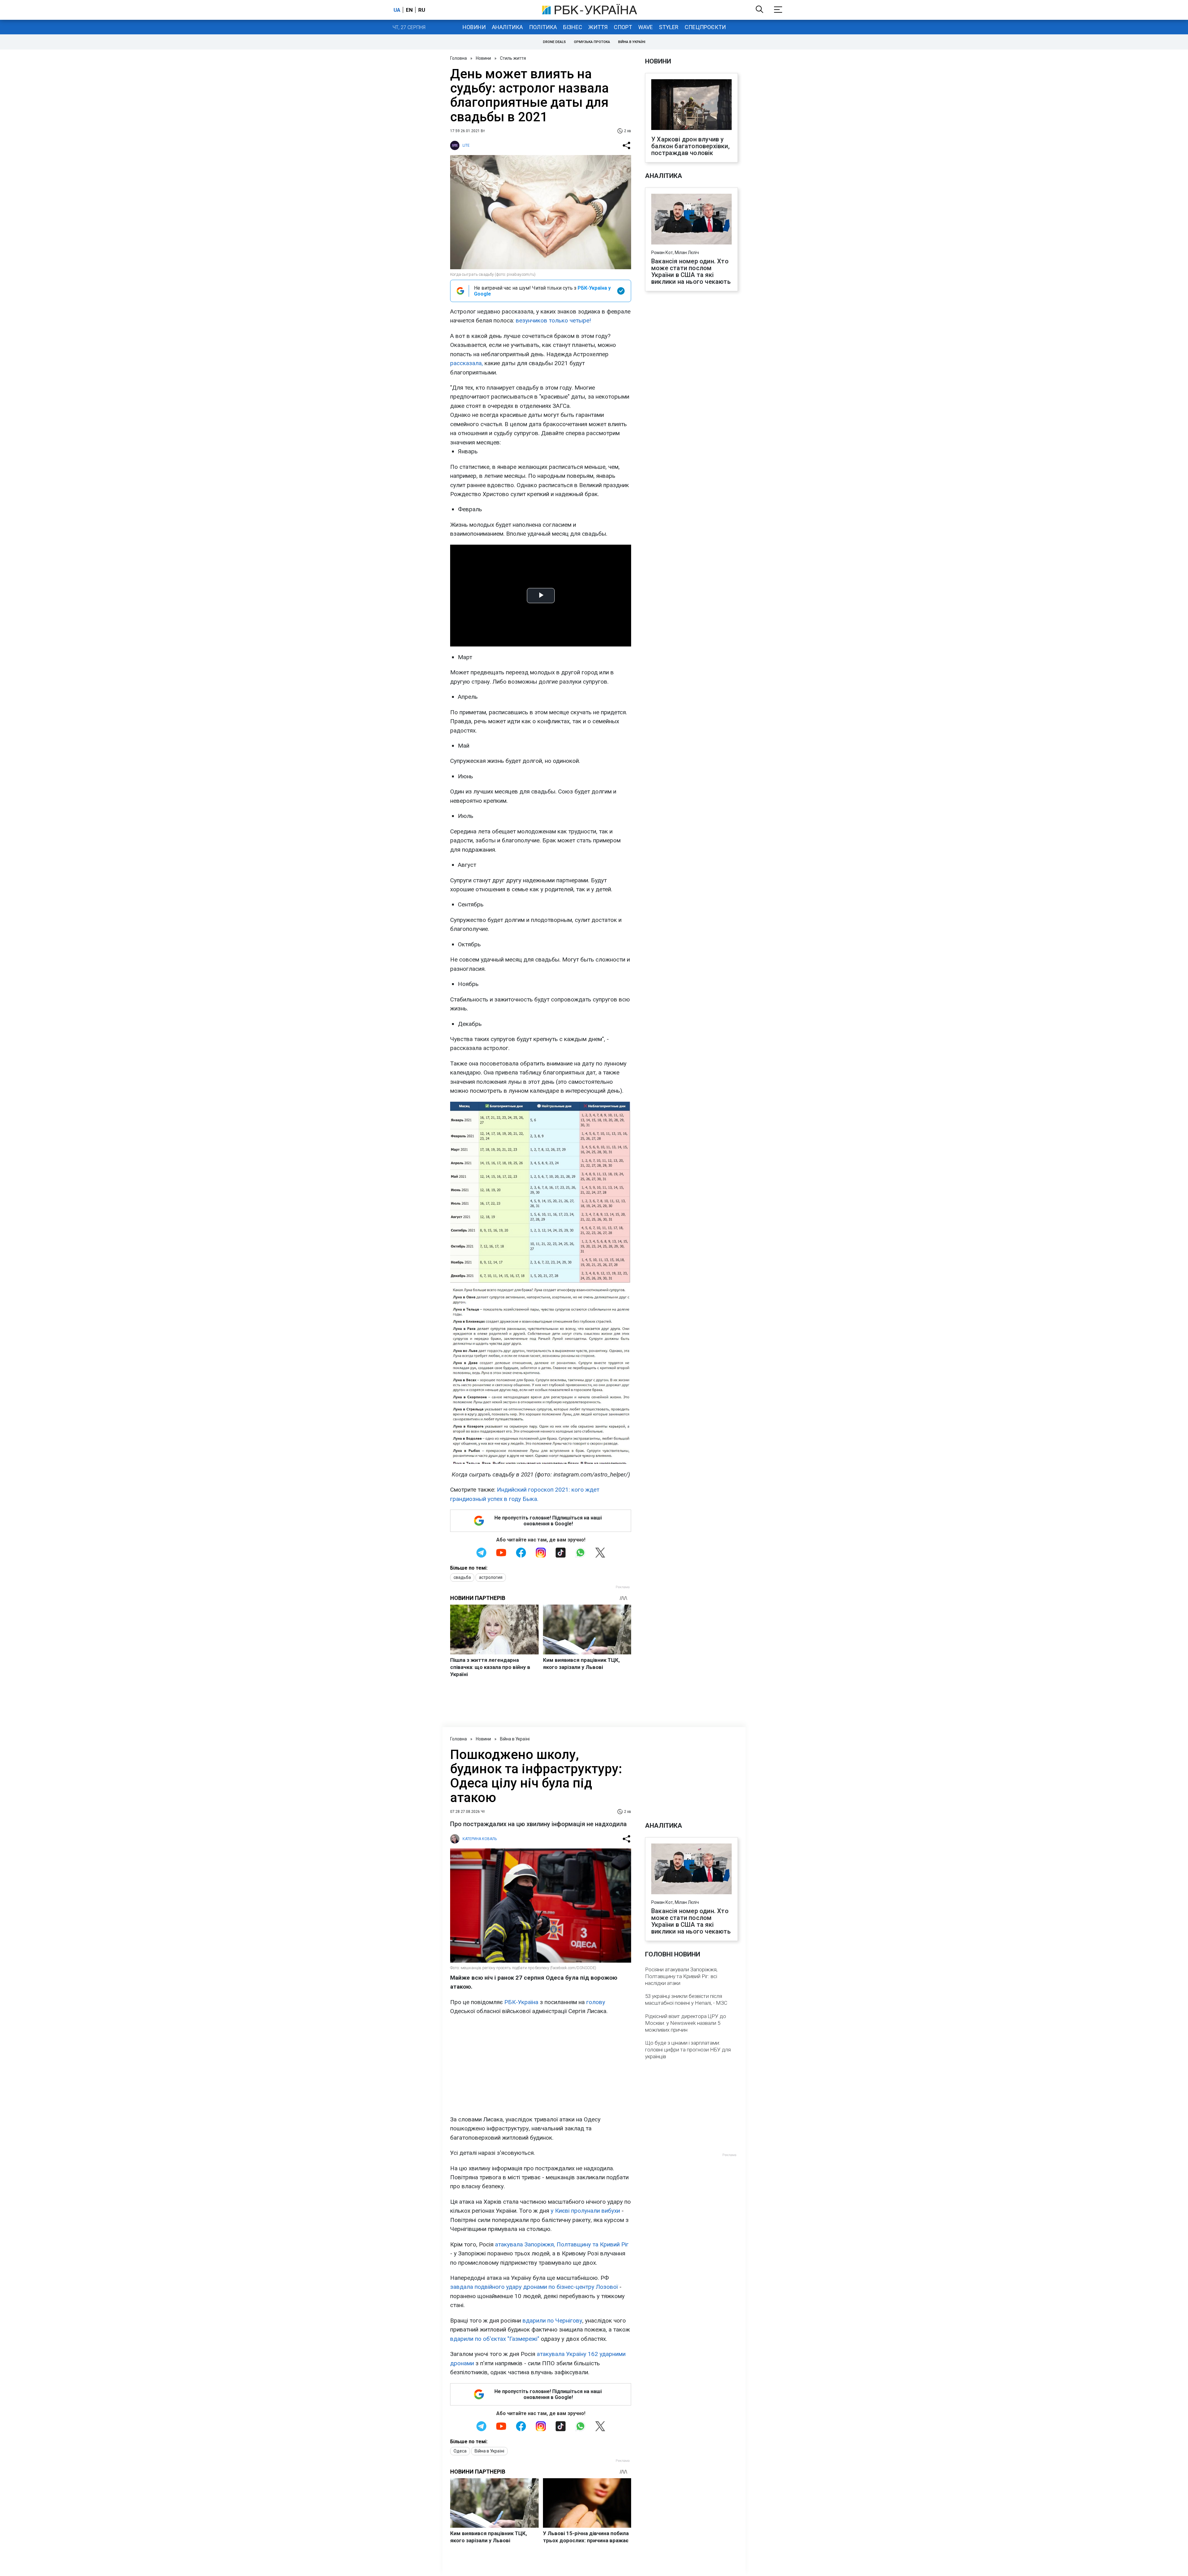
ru (422, 10)
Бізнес (573, 27)
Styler (669, 27)
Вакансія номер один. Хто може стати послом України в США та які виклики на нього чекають (691, 271)
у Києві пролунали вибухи (585, 2211)
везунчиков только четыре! (553, 320)
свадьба (462, 1577)
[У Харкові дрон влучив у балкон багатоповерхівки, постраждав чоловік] (691, 105)
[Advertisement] (541, 2065)
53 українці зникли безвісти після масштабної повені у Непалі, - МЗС (686, 1999)
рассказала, (467, 363)
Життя (598, 27)
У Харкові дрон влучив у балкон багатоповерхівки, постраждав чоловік (690, 146)
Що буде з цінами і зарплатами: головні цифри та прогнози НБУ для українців (688, 2050)
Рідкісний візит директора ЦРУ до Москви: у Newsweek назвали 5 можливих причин (686, 2023)
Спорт (623, 27)
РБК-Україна (521, 2002)
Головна (458, 58)
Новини (474, 27)
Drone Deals (554, 42)
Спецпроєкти (705, 27)
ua (397, 10)
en (409, 10)
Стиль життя (513, 58)
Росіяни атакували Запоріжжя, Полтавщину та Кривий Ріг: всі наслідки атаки (681, 1976)
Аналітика (507, 27)
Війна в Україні (632, 42)
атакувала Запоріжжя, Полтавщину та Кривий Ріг (562, 2244)
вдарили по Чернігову (552, 2321)
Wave (646, 27)
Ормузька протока (592, 42)
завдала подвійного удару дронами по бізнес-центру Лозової (534, 2287)
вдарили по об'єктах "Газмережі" (495, 2339)
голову (596, 2002)
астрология (491, 1577)
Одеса (460, 2451)
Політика (543, 27)
